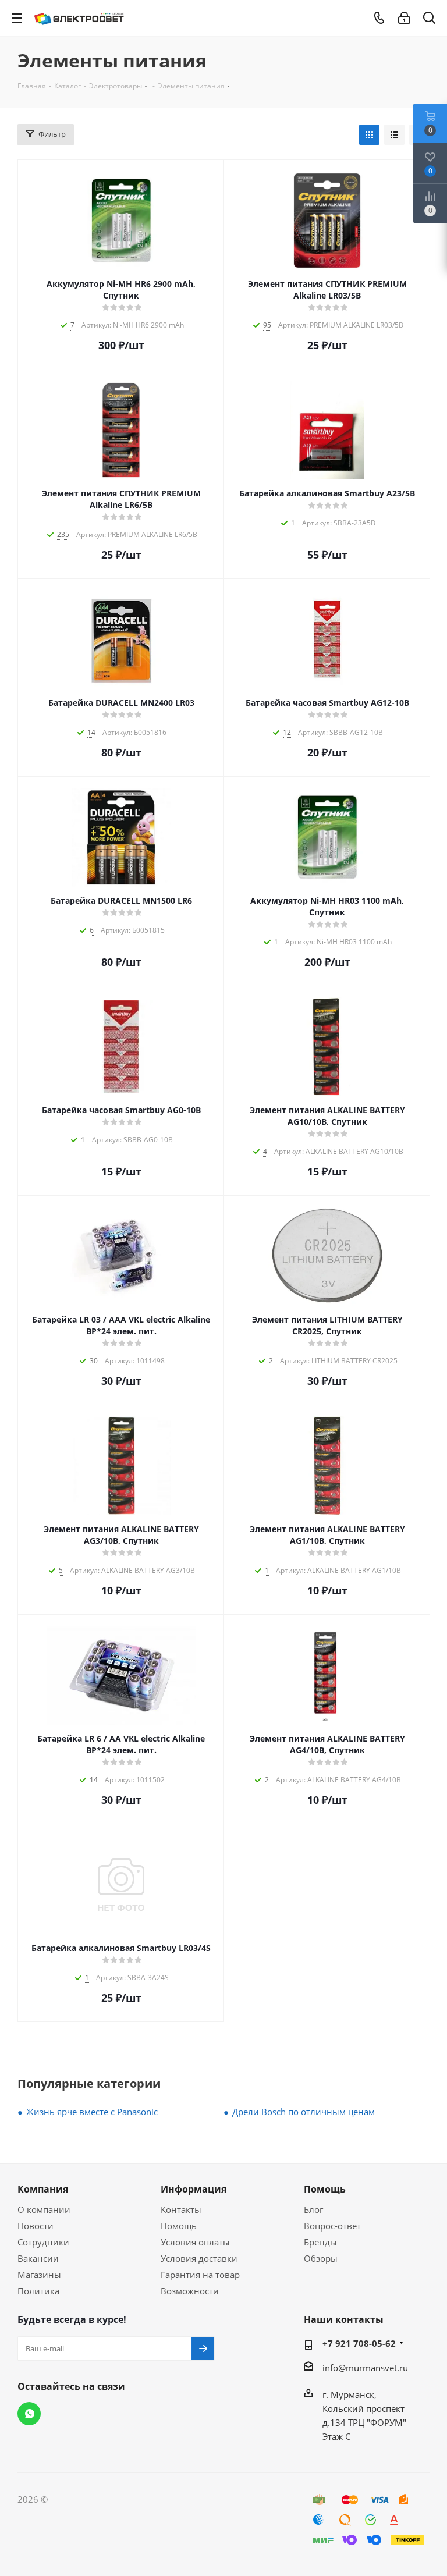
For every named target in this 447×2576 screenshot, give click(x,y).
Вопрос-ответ (332, 2226)
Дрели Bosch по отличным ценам (304, 2112)
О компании (44, 2209)
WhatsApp (29, 2414)
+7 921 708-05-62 (359, 2343)
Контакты (181, 2209)
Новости (36, 2226)
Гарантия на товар (200, 2275)
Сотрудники (43, 2242)
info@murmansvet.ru (365, 2368)
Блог (313, 2209)
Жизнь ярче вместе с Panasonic (92, 2112)
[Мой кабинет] (404, 18)
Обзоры (321, 2258)
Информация (194, 2189)
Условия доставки (199, 2258)
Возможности (190, 2291)
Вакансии (38, 2258)
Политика (38, 2291)
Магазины (39, 2275)
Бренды (320, 2242)
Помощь (179, 2226)
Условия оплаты (195, 2242)
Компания (43, 2189)
